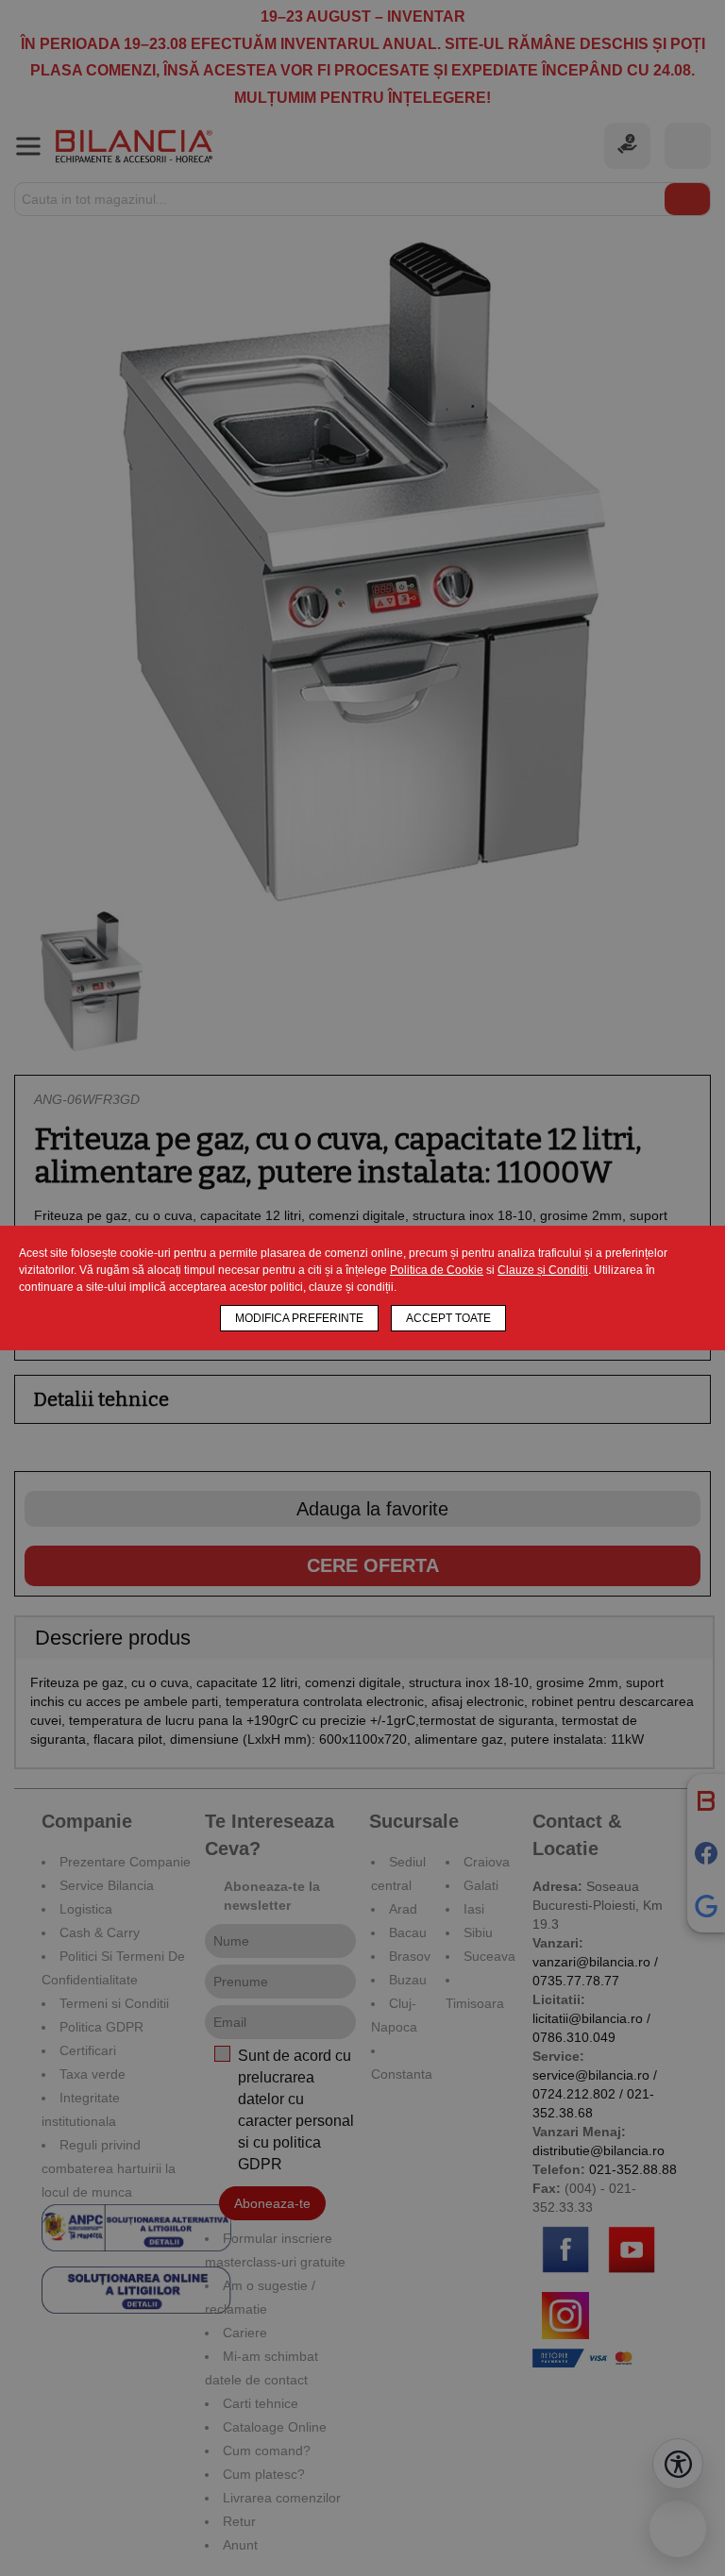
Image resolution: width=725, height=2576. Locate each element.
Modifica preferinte (299, 1318)
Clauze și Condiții (543, 1270)
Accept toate (448, 1318)
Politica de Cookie (437, 1270)
